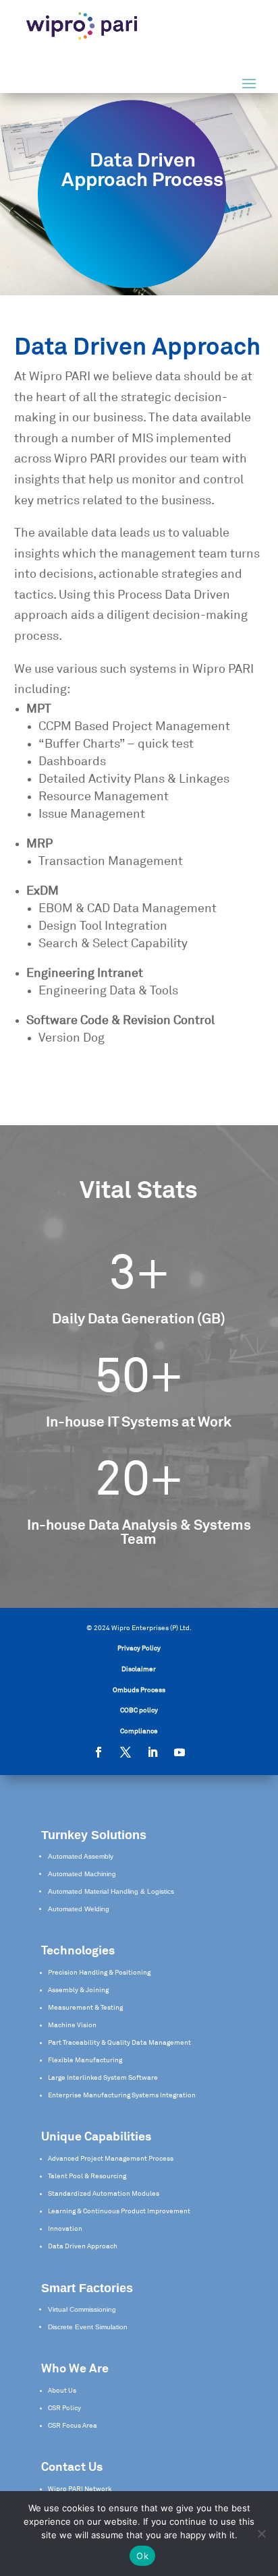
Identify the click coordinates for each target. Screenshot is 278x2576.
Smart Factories (87, 2288)
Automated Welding (79, 1909)
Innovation (65, 2229)
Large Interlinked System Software (103, 2078)
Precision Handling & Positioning (99, 1973)
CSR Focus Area (73, 2426)
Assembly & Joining (78, 1990)
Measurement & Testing (85, 2008)
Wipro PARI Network (80, 2489)
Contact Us (72, 2467)
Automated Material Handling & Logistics (111, 1891)
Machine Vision (72, 2025)
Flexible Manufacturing (85, 2060)
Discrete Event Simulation (88, 2327)
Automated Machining (82, 1874)
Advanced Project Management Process (111, 2159)
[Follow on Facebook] (99, 1752)
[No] (261, 2534)
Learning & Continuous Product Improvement (119, 2211)
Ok (142, 2556)
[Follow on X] (126, 1752)
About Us (62, 2391)
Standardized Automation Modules (104, 2194)
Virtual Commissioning (82, 2309)
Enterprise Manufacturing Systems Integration (122, 2095)
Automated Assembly (81, 1856)
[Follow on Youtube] (179, 1752)
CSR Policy (64, 2408)
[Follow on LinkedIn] (152, 1752)
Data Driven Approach (83, 2246)
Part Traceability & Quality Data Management (119, 2043)
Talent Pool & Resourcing (87, 2176)
